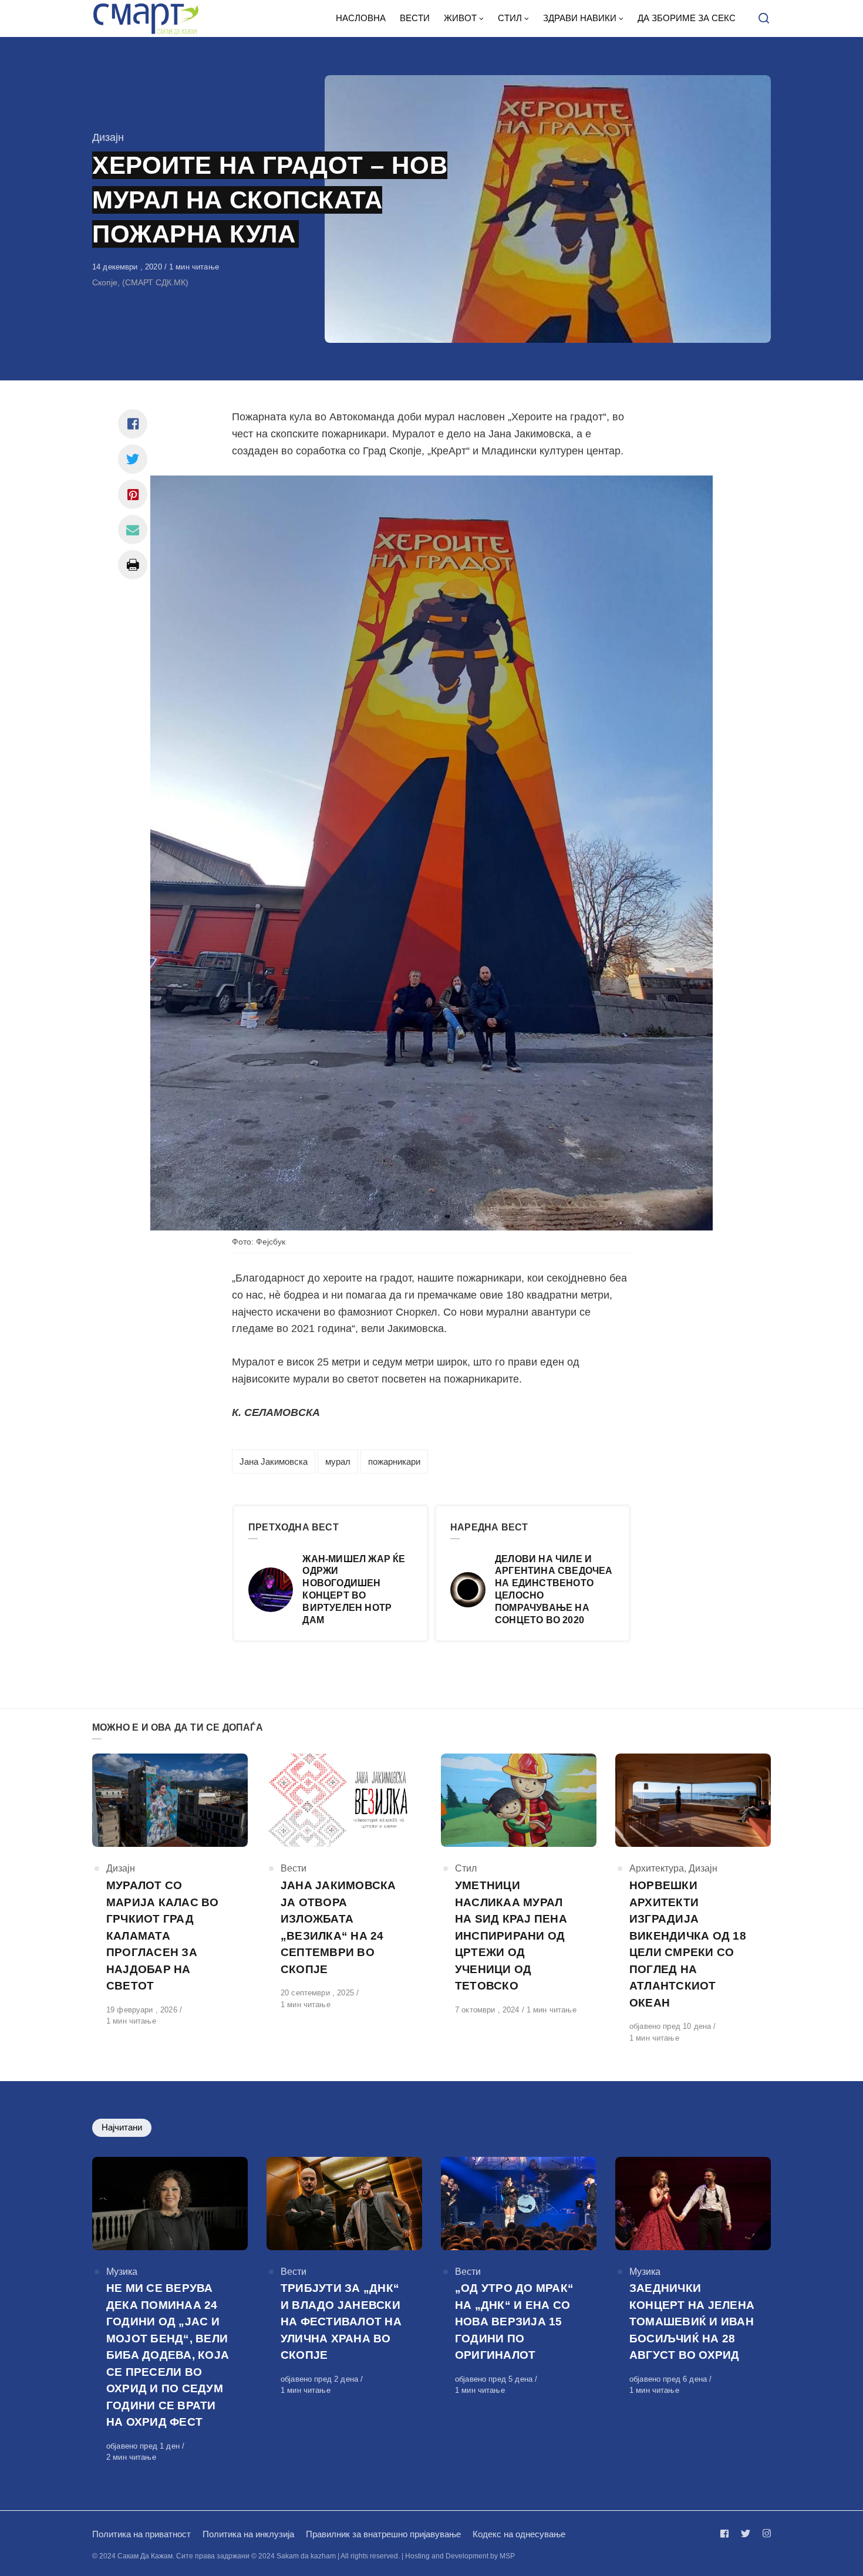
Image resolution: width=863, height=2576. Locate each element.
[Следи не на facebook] (727, 2533)
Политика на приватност (141, 2534)
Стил (466, 1868)
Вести (294, 1868)
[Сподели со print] (133, 565)
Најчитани (122, 2127)
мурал (338, 1461)
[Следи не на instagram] (764, 2533)
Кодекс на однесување (519, 2534)
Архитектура (657, 1868)
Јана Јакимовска (274, 1461)
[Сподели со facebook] (133, 424)
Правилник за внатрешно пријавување (383, 2534)
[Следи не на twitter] (746, 2533)
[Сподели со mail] (133, 530)
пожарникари (394, 1461)
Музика (122, 2272)
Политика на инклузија (248, 2534)
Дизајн (108, 137)
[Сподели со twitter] (133, 459)
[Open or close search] (764, 19)
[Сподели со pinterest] (133, 494)
